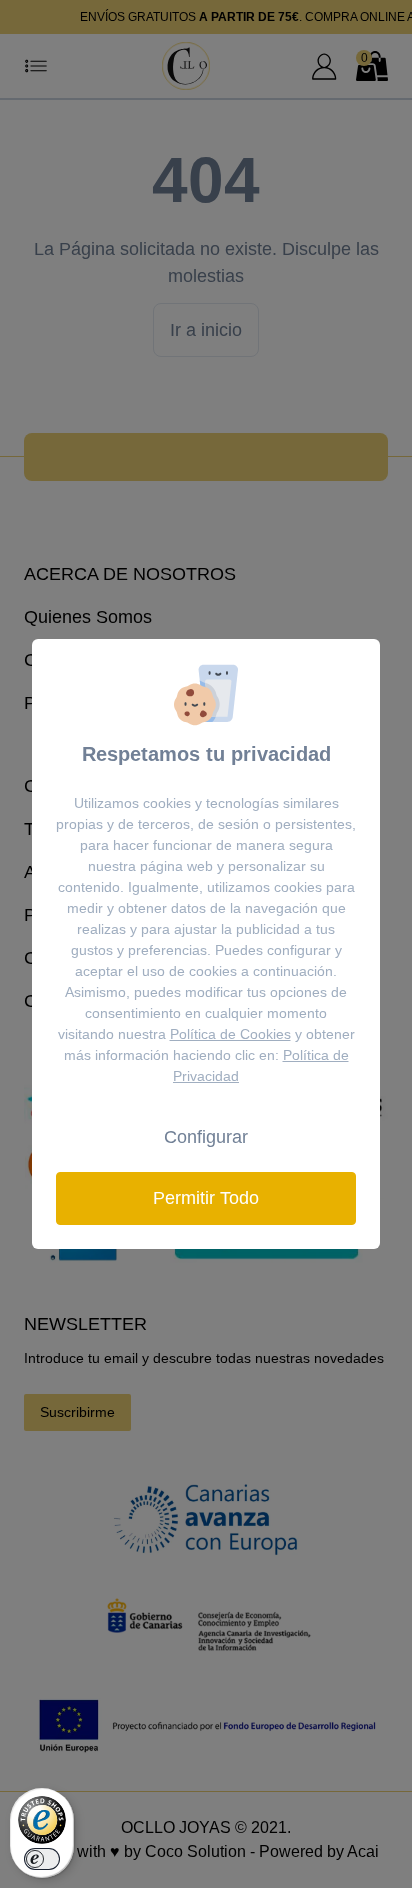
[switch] (42, 1859)
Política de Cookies (230, 1034)
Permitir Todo (206, 1198)
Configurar (206, 1137)
